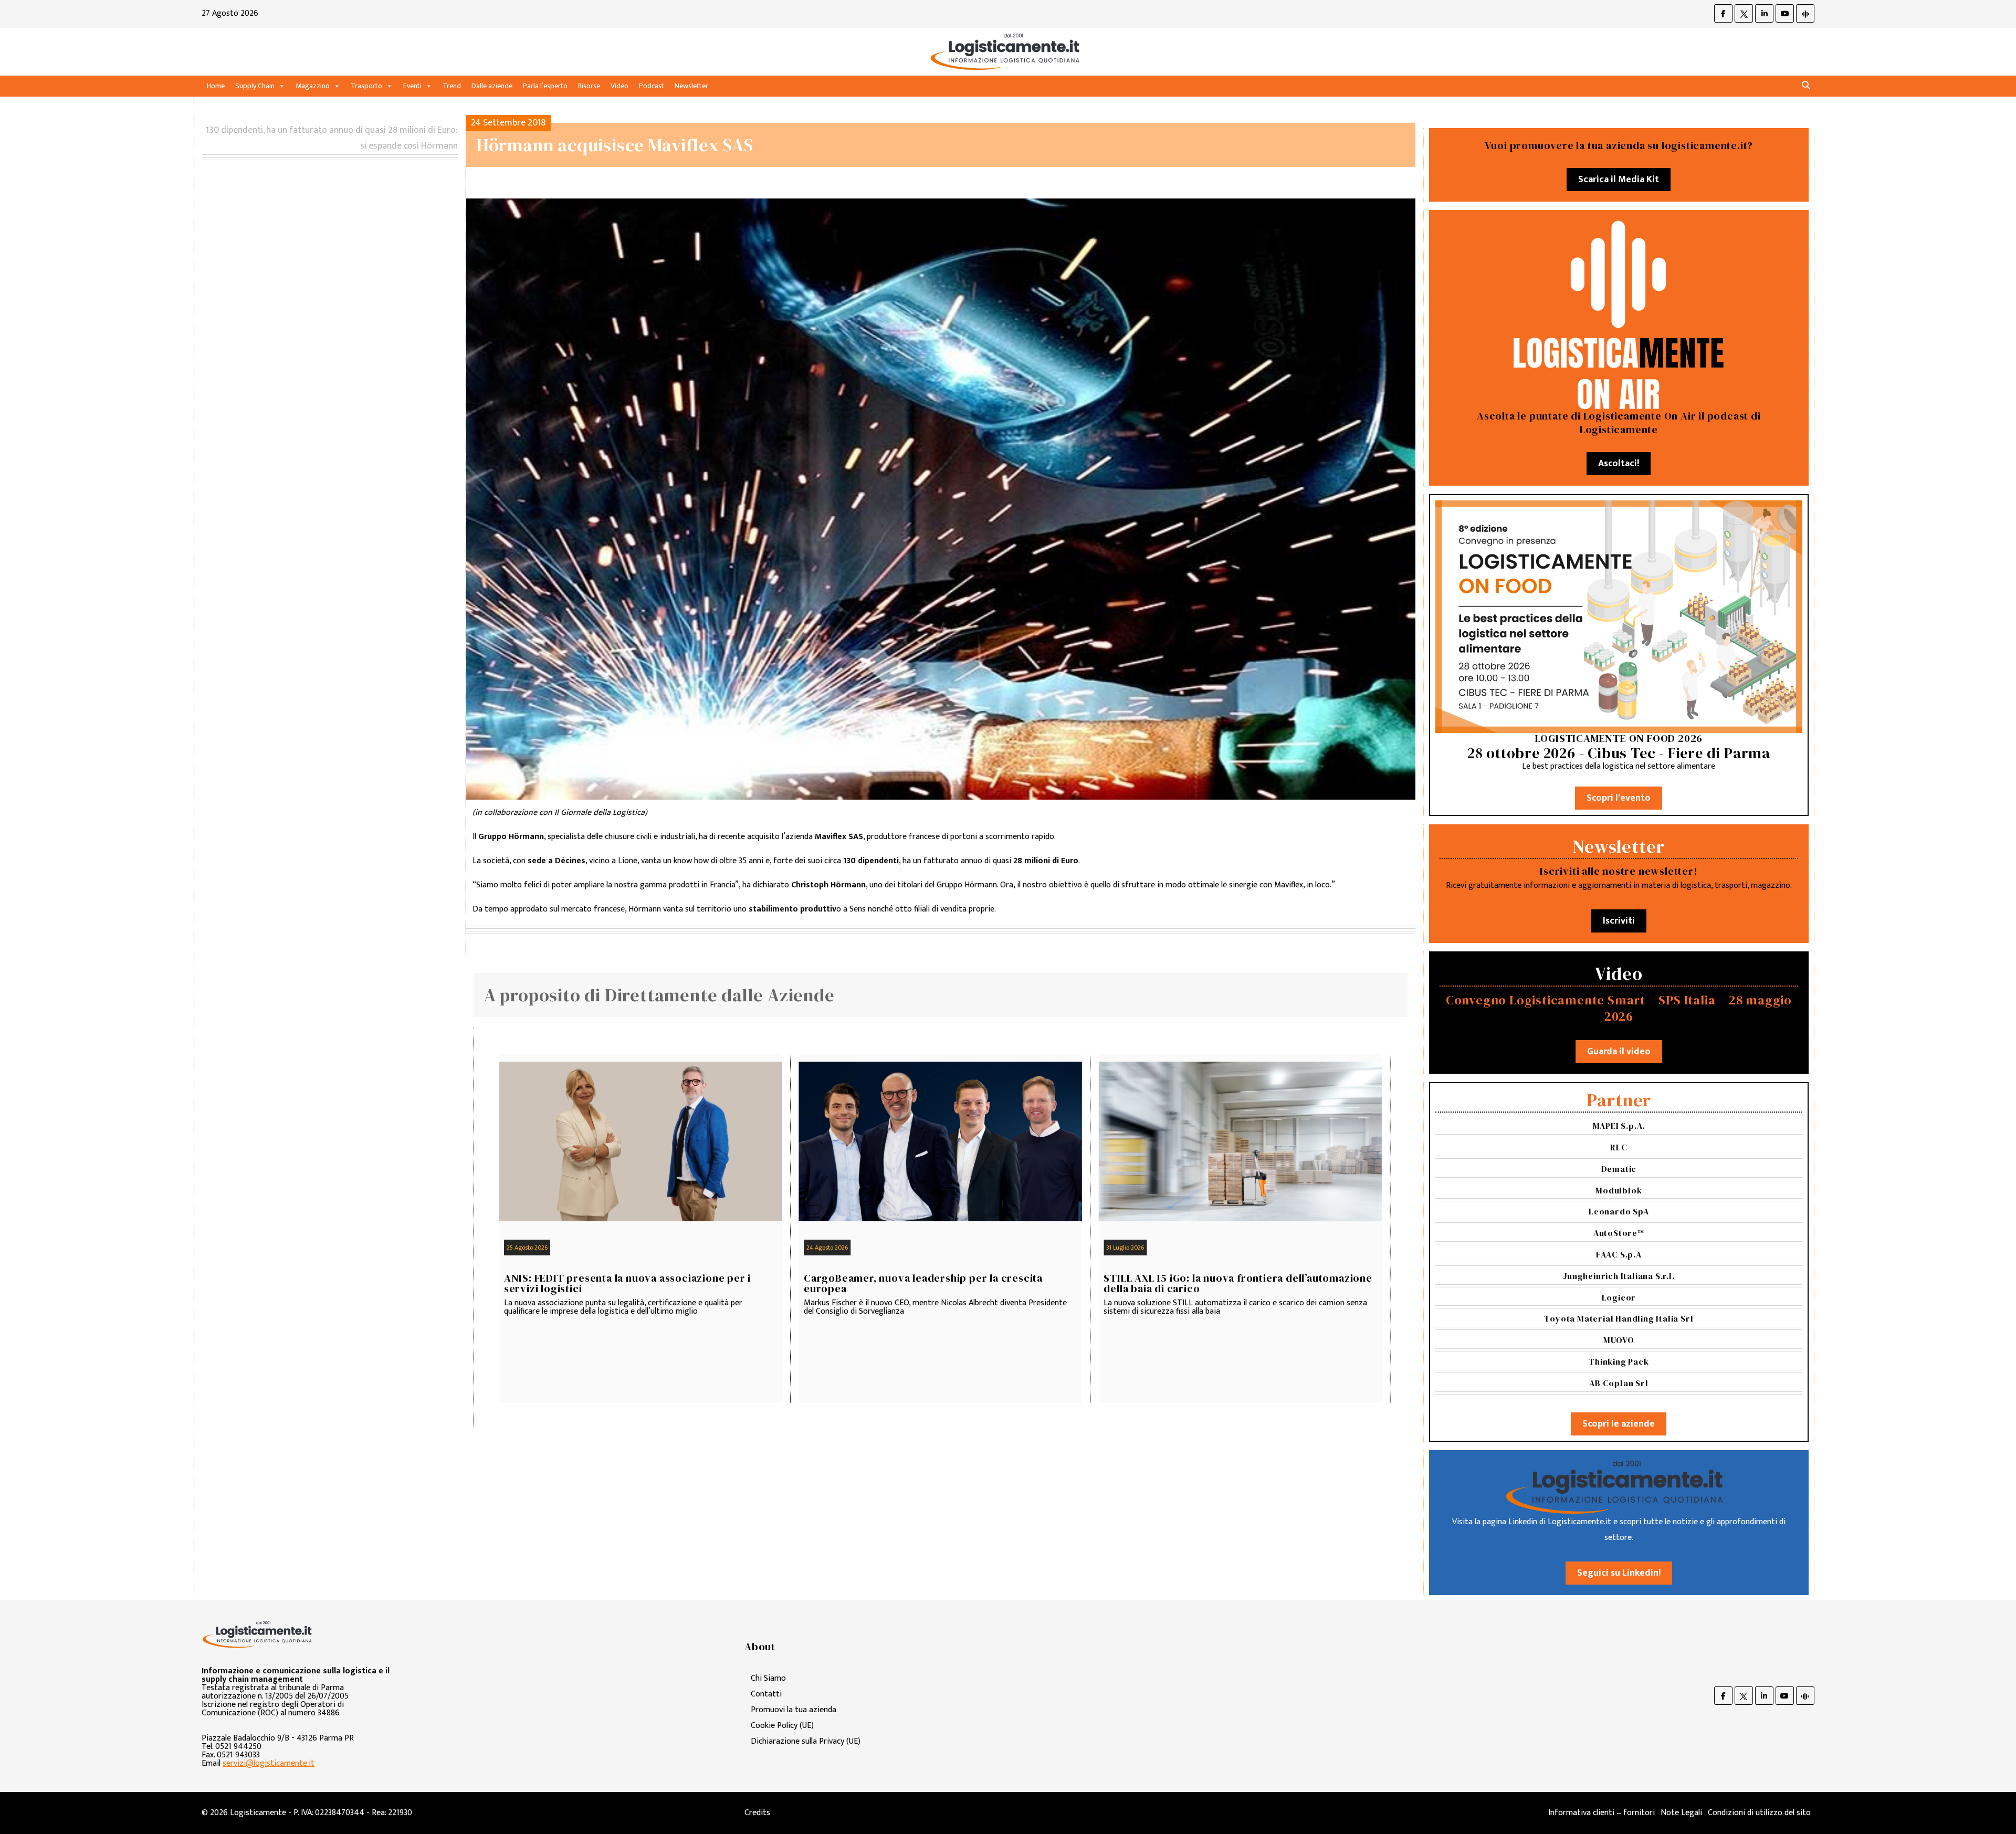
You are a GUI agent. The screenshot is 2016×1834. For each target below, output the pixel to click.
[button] (1806, 86)
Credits (757, 1813)
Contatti (766, 1694)
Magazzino (313, 86)
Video (619, 86)
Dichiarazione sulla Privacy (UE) (806, 1741)
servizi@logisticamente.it (269, 1763)
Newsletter (691, 86)
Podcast (652, 86)
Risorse (589, 86)
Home (216, 86)
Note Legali (1681, 1813)
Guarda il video (1619, 1052)
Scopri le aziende (1619, 1424)
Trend (452, 86)
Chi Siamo (768, 1678)
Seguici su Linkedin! (1619, 1573)
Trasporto (366, 86)
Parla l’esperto (545, 86)
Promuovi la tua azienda (794, 1710)
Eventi (412, 86)
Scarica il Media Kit (1619, 180)
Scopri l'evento (1619, 798)
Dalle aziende (492, 86)
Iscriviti (1619, 921)
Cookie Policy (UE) (782, 1726)
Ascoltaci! (1619, 464)
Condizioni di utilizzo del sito (1759, 1813)
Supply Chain (255, 86)
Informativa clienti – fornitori (1602, 1813)
